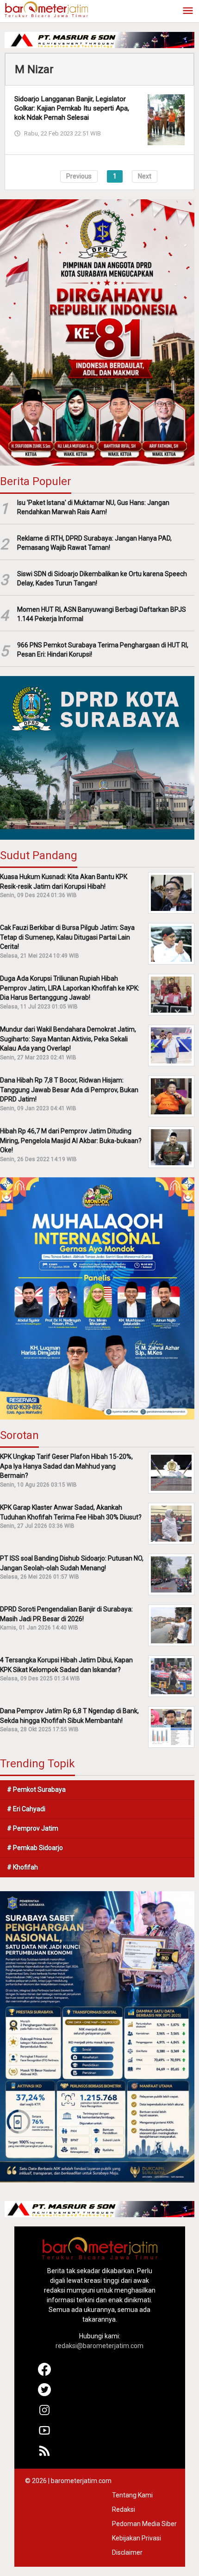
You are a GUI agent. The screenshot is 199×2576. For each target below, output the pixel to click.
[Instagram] (44, 2414)
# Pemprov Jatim (33, 1828)
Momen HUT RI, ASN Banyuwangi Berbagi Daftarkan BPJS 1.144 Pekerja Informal (102, 614)
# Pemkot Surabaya (36, 1789)
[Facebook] (44, 2373)
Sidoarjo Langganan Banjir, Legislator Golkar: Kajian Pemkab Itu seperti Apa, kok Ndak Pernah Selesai (72, 108)
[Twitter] (44, 2394)
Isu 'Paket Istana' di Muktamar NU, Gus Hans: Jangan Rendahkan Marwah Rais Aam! (93, 507)
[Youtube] (44, 2435)
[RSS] (44, 2455)
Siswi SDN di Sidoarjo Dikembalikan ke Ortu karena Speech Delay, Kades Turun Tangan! (102, 579)
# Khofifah (22, 1867)
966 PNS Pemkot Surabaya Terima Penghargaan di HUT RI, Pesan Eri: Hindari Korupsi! (103, 650)
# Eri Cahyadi (26, 1809)
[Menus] (188, 11)
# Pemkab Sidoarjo (35, 1848)
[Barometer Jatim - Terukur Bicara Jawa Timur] (46, 9)
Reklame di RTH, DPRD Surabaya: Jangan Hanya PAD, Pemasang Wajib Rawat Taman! (94, 543)
